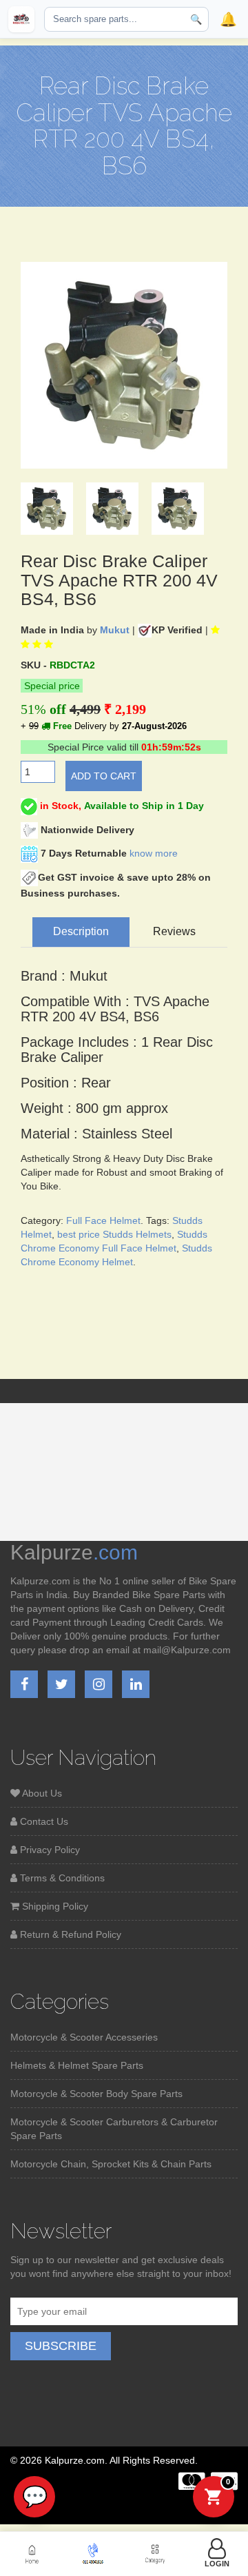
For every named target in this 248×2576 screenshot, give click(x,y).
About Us (41, 1793)
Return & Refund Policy (69, 1934)
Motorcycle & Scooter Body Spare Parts (96, 2094)
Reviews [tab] (174, 931)
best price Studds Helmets (114, 1234)
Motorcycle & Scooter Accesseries (84, 2037)
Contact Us (43, 1821)
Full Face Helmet (103, 1220)
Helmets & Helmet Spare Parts (77, 2065)
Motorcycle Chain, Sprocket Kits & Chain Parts (111, 2164)
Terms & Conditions (61, 1878)
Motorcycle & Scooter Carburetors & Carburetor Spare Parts (114, 2129)
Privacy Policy (49, 1850)
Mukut (115, 630)
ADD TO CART (104, 776)
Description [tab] (81, 931)
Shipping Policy (54, 1906)
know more (154, 853)
